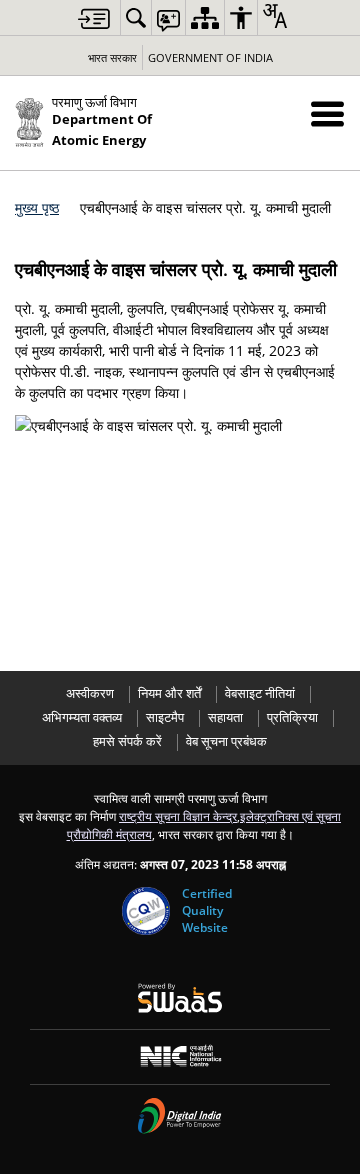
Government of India (210, 57)
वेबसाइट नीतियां (260, 693)
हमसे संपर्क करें (127, 741)
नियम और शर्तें (169, 693)
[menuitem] (136, 17)
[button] (327, 113)
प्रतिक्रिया (292, 717)
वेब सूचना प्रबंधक (226, 741)
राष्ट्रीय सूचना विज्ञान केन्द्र (178, 816)
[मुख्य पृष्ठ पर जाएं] (94, 18)
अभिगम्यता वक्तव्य (82, 717)
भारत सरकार (112, 57)
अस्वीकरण (90, 693)
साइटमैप (165, 717)
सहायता (225, 717)
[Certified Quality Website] (146, 911)
